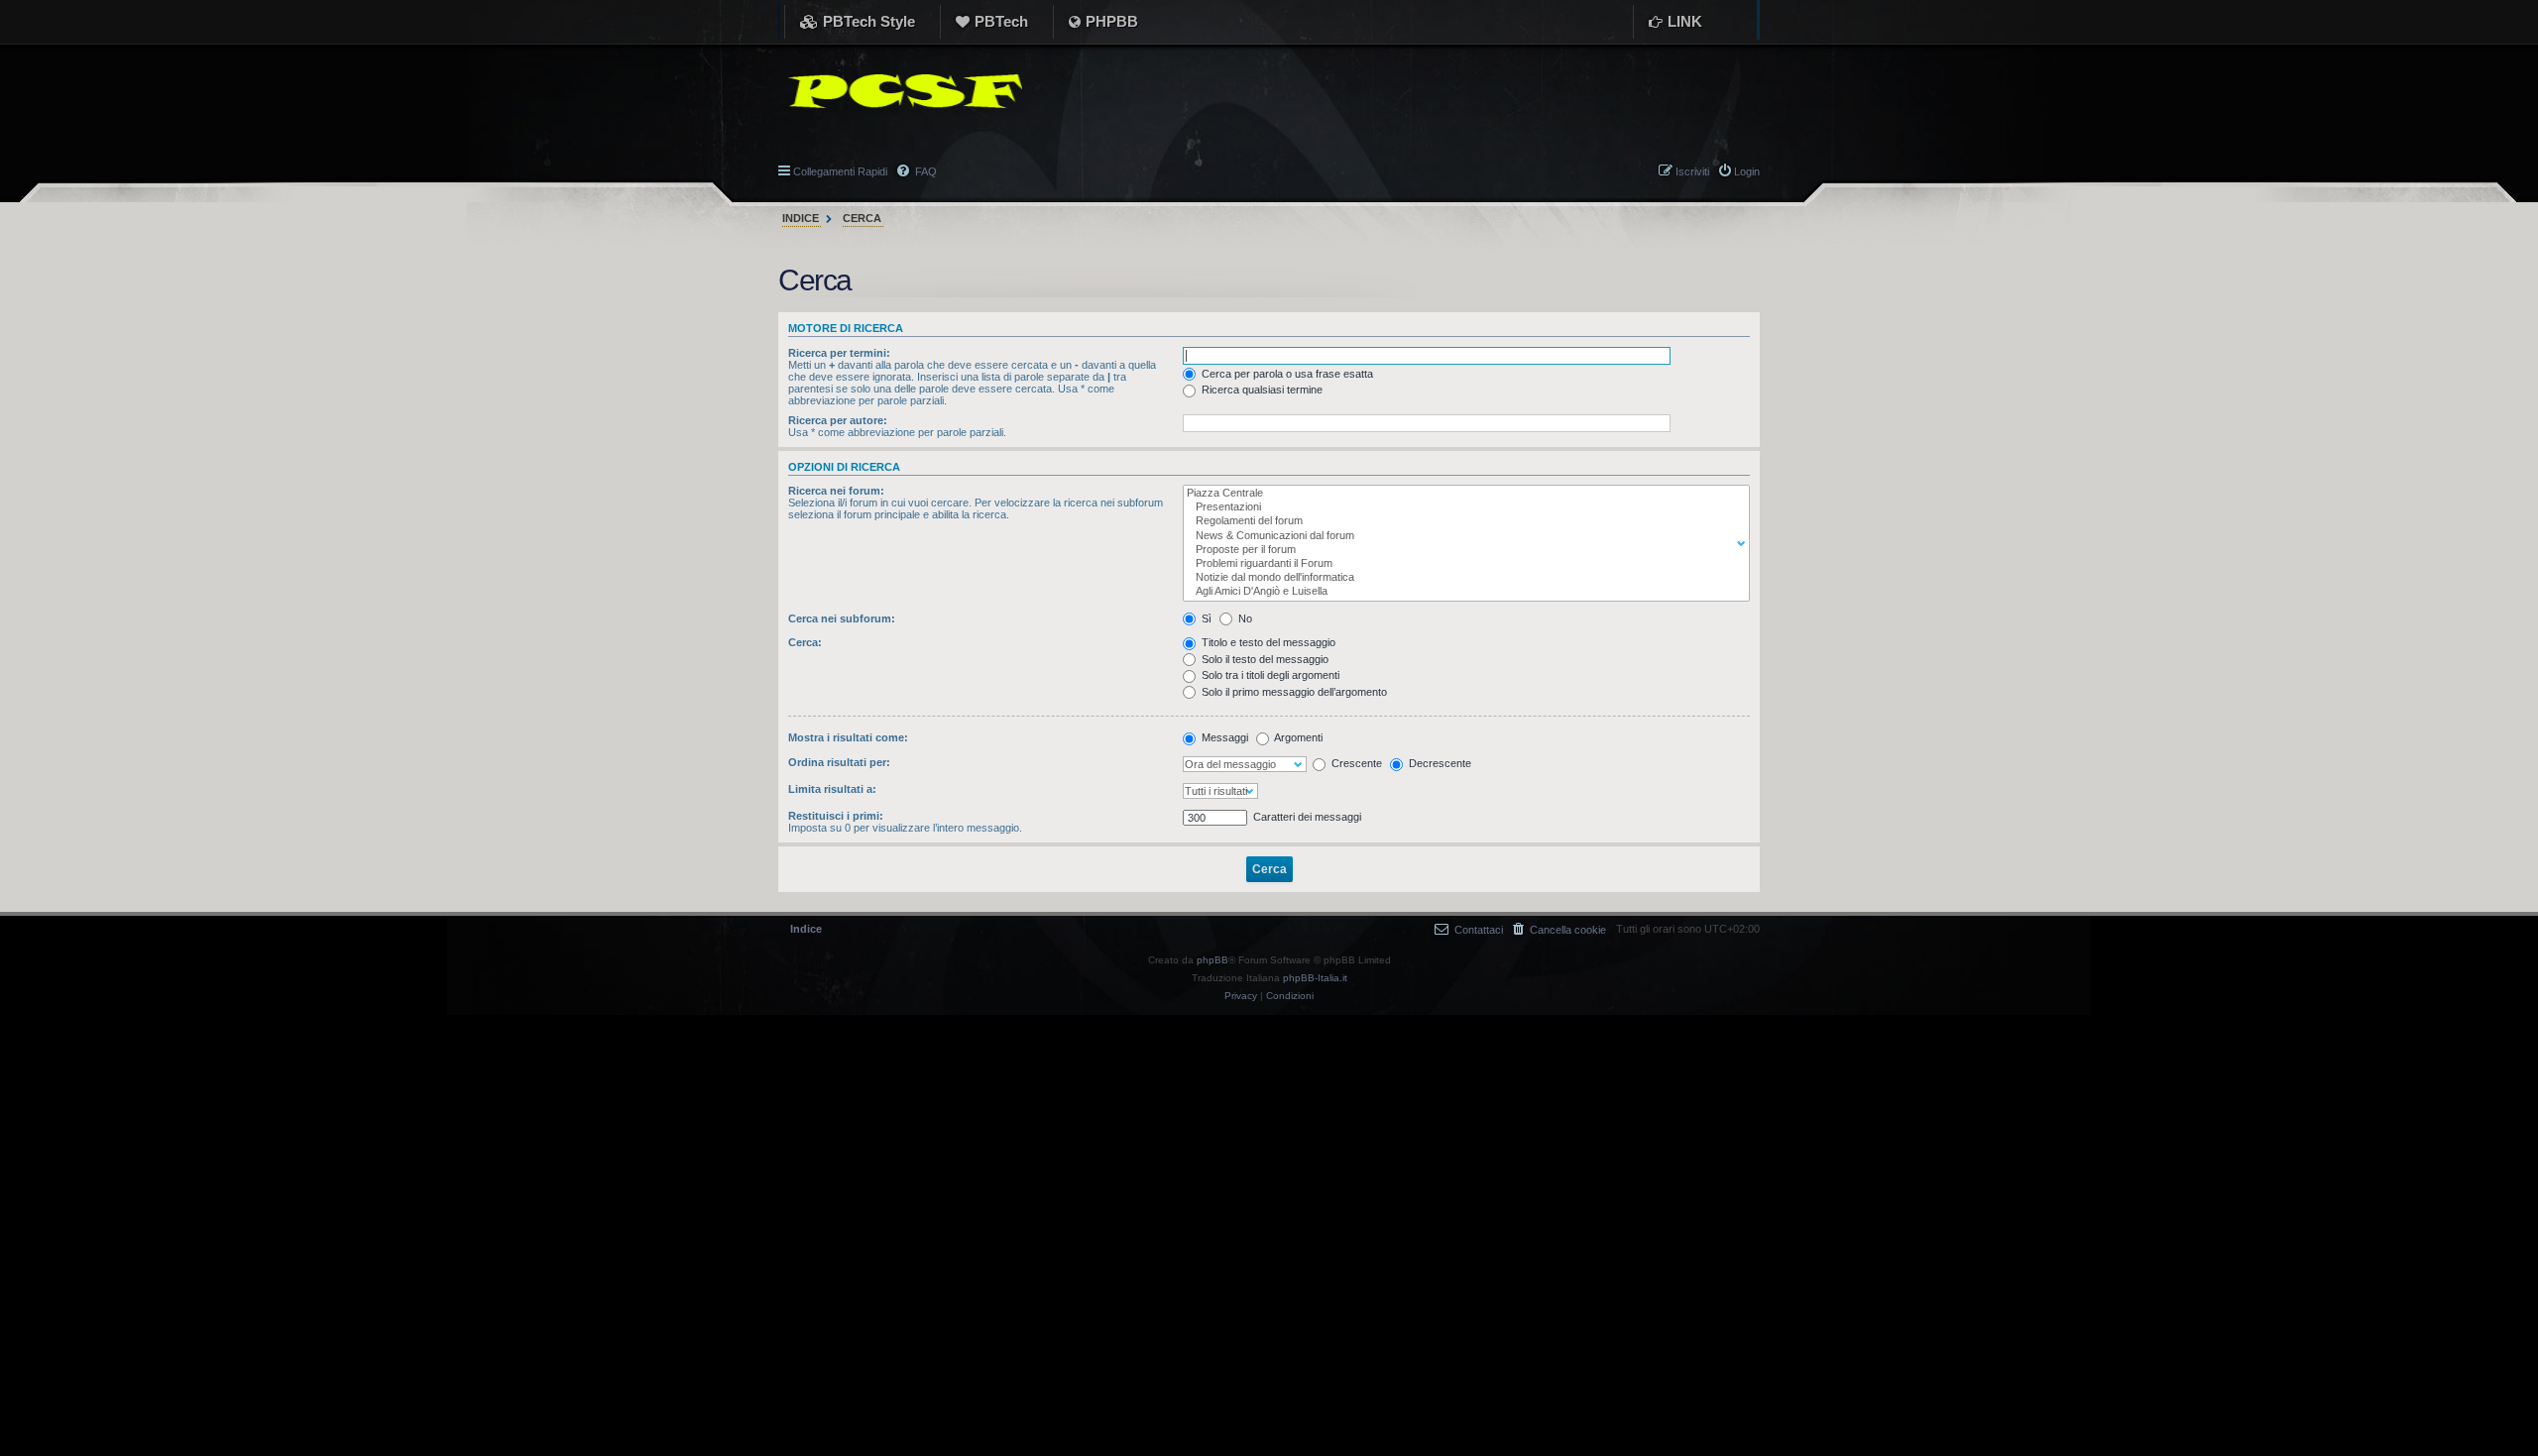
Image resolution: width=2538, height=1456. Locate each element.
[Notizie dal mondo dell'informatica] (1462, 578)
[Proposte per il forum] (1462, 550)
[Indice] (900, 91)
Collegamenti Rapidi (840, 171)
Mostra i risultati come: (848, 737)
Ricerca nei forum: (836, 491)
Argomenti (1297, 737)
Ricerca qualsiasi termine (1261, 390)
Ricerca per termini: (839, 353)
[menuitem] (1559, 929)
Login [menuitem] (1747, 171)
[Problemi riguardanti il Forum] (1462, 564)
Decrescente (1439, 763)
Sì (1205, 618)
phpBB (1212, 960)
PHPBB (1112, 21)
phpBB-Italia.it (1315, 978)
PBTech (1001, 21)
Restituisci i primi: (836, 816)
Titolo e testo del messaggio (1267, 642)
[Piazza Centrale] (1462, 494)
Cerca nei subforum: (842, 618)
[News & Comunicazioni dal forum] (1462, 536)
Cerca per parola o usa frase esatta (1286, 374)
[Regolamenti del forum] (1462, 521)
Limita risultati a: (832, 789)
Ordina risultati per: (839, 762)
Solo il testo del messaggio (1264, 659)
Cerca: (805, 642)
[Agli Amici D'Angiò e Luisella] (1462, 592)
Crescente (1355, 763)
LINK (1685, 21)
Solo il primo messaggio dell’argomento (1293, 692)
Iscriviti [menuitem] (1692, 171)
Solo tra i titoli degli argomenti (1269, 675)
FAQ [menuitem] (924, 171)
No (1244, 618)
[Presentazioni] (1462, 507)
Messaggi (1223, 737)
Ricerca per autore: (838, 420)
